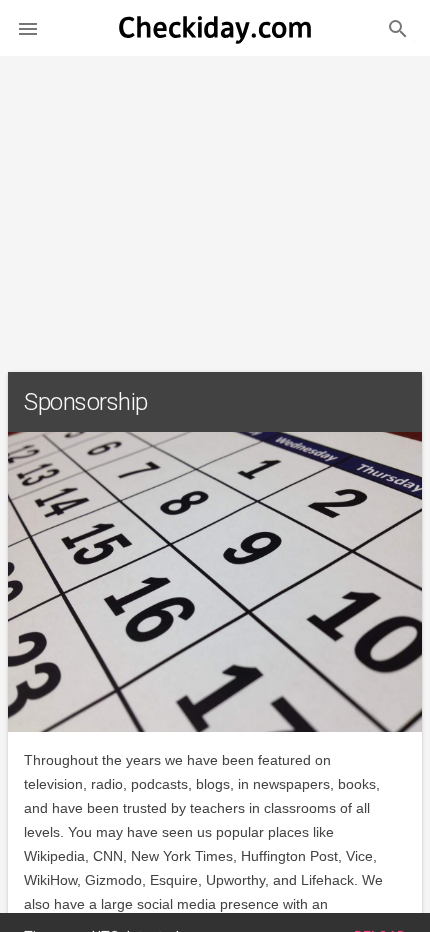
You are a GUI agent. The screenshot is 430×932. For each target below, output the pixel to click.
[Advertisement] (215, 206)
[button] (28, 28)
